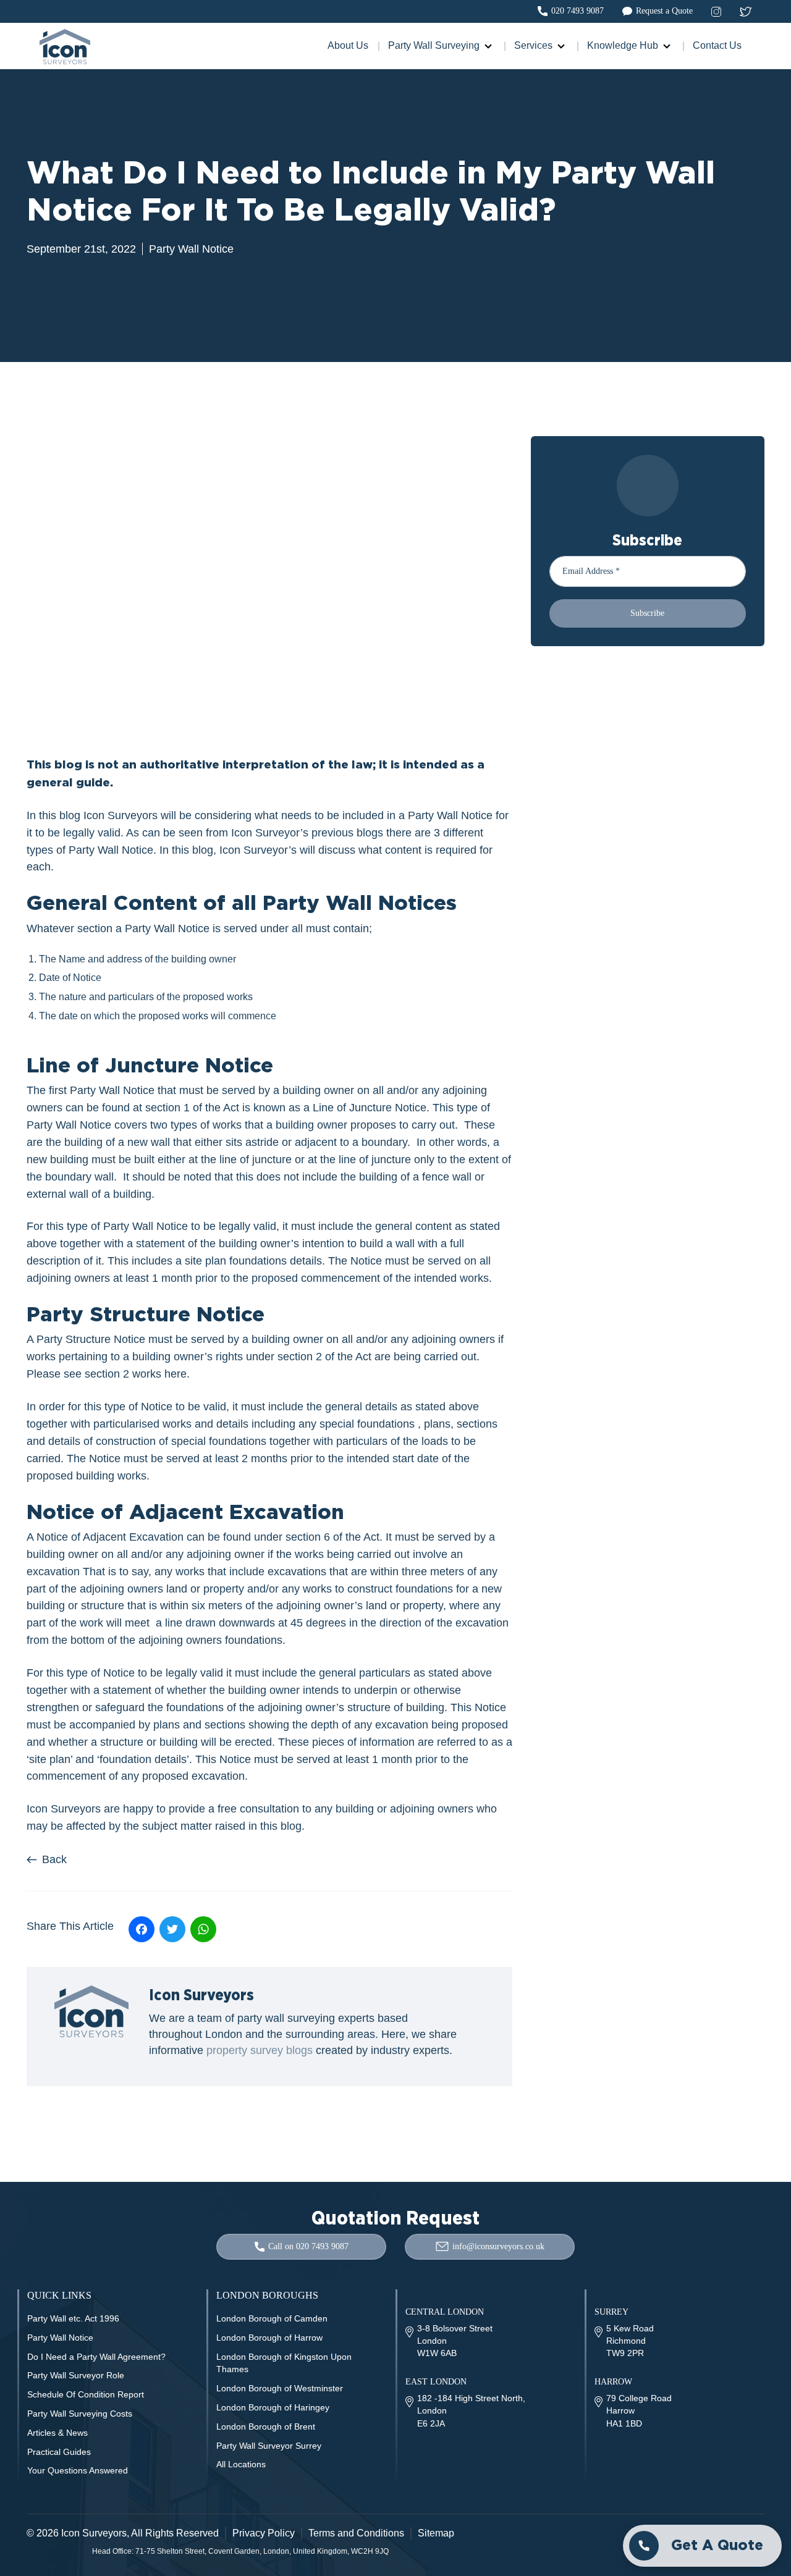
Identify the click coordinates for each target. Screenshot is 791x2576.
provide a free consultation (234, 1809)
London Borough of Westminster (280, 2388)
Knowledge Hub (623, 45)
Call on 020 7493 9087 (308, 2246)
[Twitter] (172, 1929)
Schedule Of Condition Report (86, 2394)
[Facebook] (142, 1929)
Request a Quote (664, 11)
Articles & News (57, 2433)
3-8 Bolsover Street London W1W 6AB (455, 2341)
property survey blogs (260, 2050)
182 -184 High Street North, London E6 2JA (471, 2410)
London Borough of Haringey (273, 2407)
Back (54, 1859)
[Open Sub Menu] (487, 46)
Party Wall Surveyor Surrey (269, 2446)
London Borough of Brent (266, 2427)
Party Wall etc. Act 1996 (73, 2318)
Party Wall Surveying (434, 45)
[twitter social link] (746, 11)
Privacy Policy (264, 2533)
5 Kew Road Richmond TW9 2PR (630, 2341)
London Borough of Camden (272, 2318)
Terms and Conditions (356, 2533)
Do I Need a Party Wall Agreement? (96, 2357)
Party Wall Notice (191, 249)
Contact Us (717, 45)
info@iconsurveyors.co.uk (498, 2246)
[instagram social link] (716, 11)
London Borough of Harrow (269, 2338)
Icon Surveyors (94, 2533)
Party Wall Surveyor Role (76, 2375)
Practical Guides (59, 2452)
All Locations (241, 2464)
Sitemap (436, 2533)
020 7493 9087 (577, 11)
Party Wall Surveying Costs (80, 2414)
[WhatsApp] (203, 1929)
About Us (348, 45)
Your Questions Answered (78, 2470)
